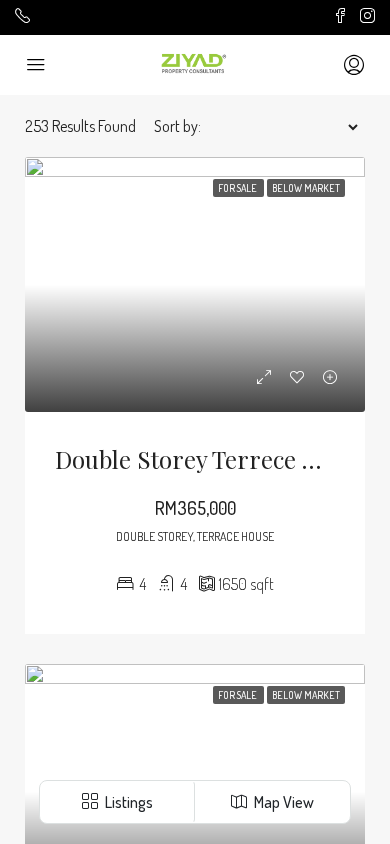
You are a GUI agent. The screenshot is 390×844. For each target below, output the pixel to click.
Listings (127, 802)
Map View (282, 802)
